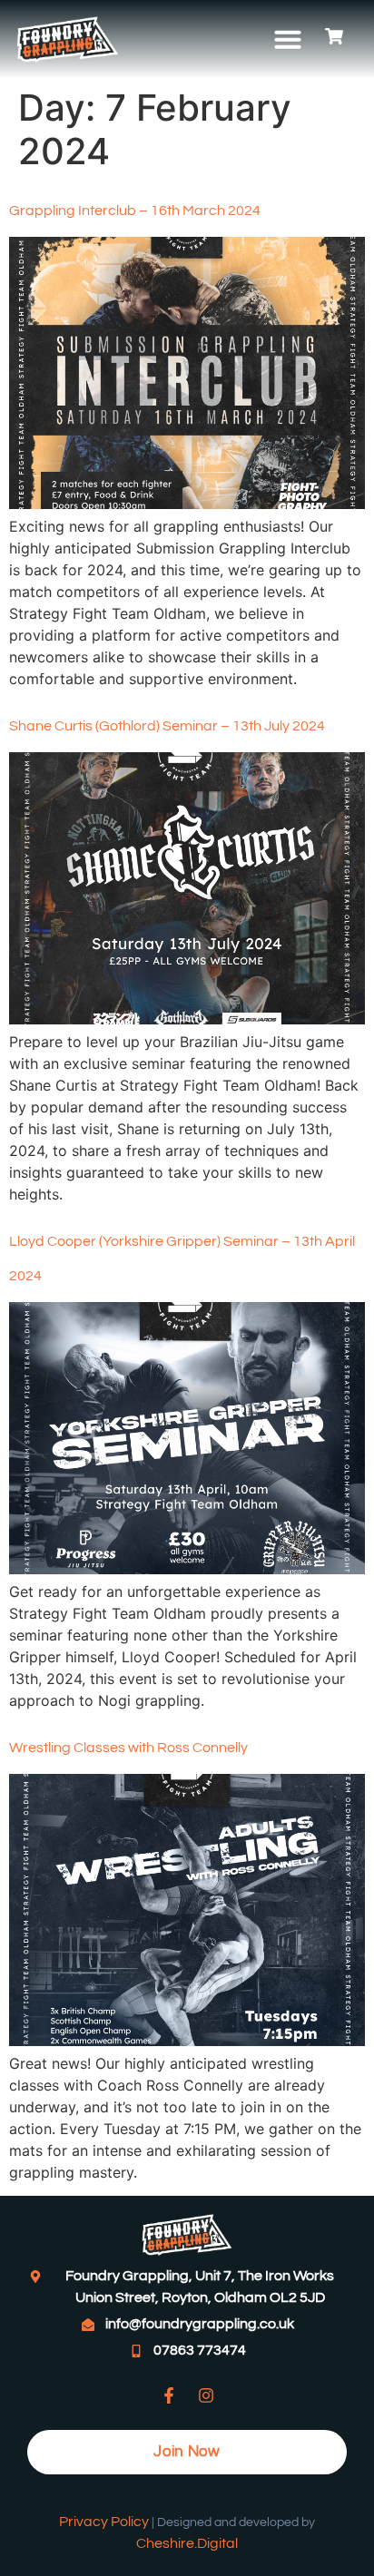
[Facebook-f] (169, 2395)
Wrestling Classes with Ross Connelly (128, 1748)
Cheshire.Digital (187, 2543)
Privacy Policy (104, 2522)
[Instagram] (206, 2395)
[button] (288, 39)
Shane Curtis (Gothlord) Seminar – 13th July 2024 (167, 726)
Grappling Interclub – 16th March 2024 (135, 211)
